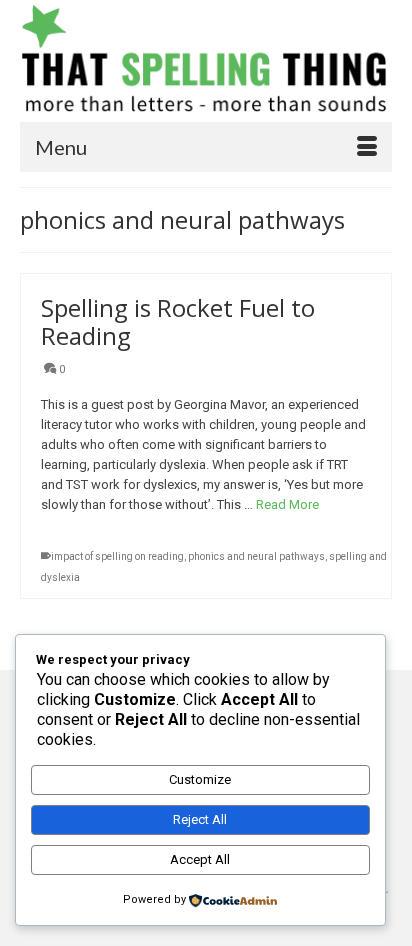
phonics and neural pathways (256, 556)
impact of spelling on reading (117, 556)
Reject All (200, 819)
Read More (287, 504)
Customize (200, 779)
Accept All (200, 859)
